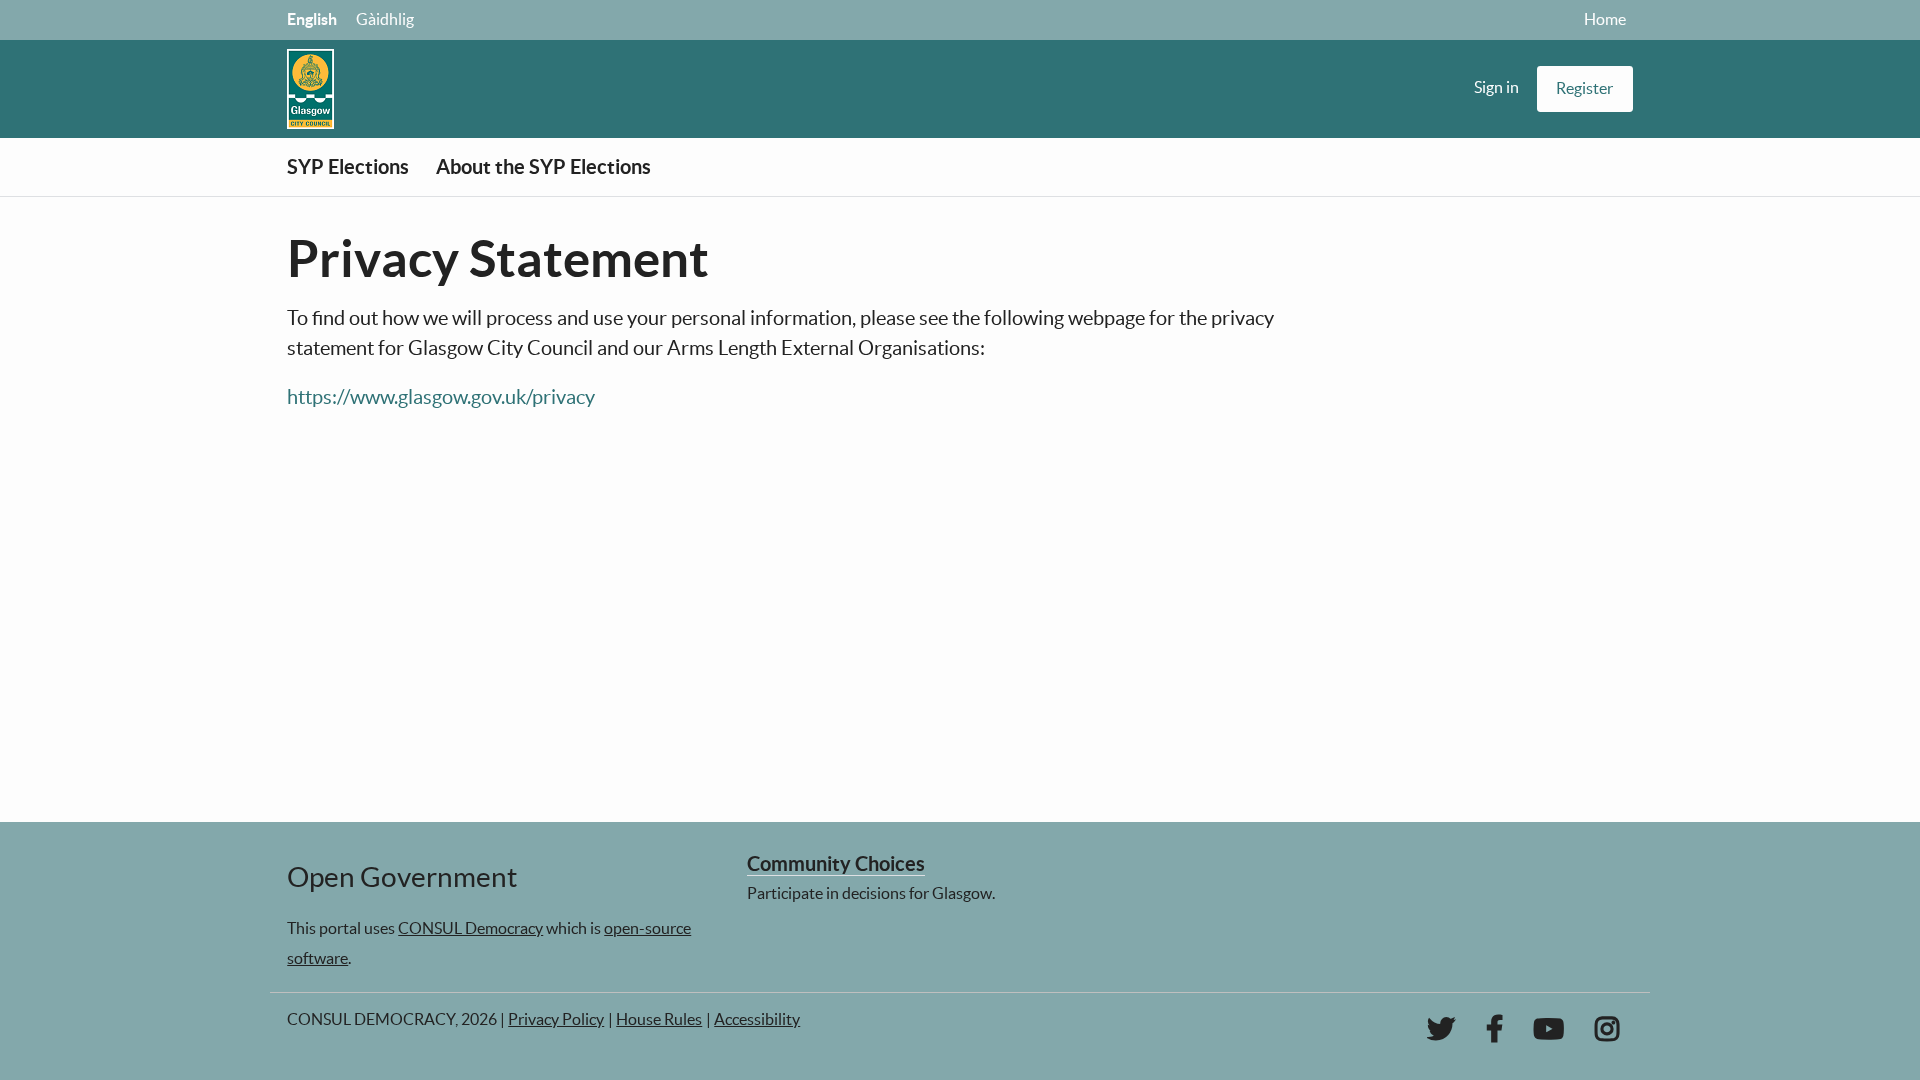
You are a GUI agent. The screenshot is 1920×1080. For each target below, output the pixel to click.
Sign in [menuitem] (1496, 87)
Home (1605, 19)
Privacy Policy (556, 1019)
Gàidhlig (385, 19)
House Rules (659, 1019)
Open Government (402, 877)
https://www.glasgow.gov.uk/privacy (441, 397)
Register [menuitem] (1584, 88)
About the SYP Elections (543, 167)
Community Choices (836, 864)
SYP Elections (348, 167)
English (312, 19)
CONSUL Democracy (470, 928)
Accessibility (757, 1019)
